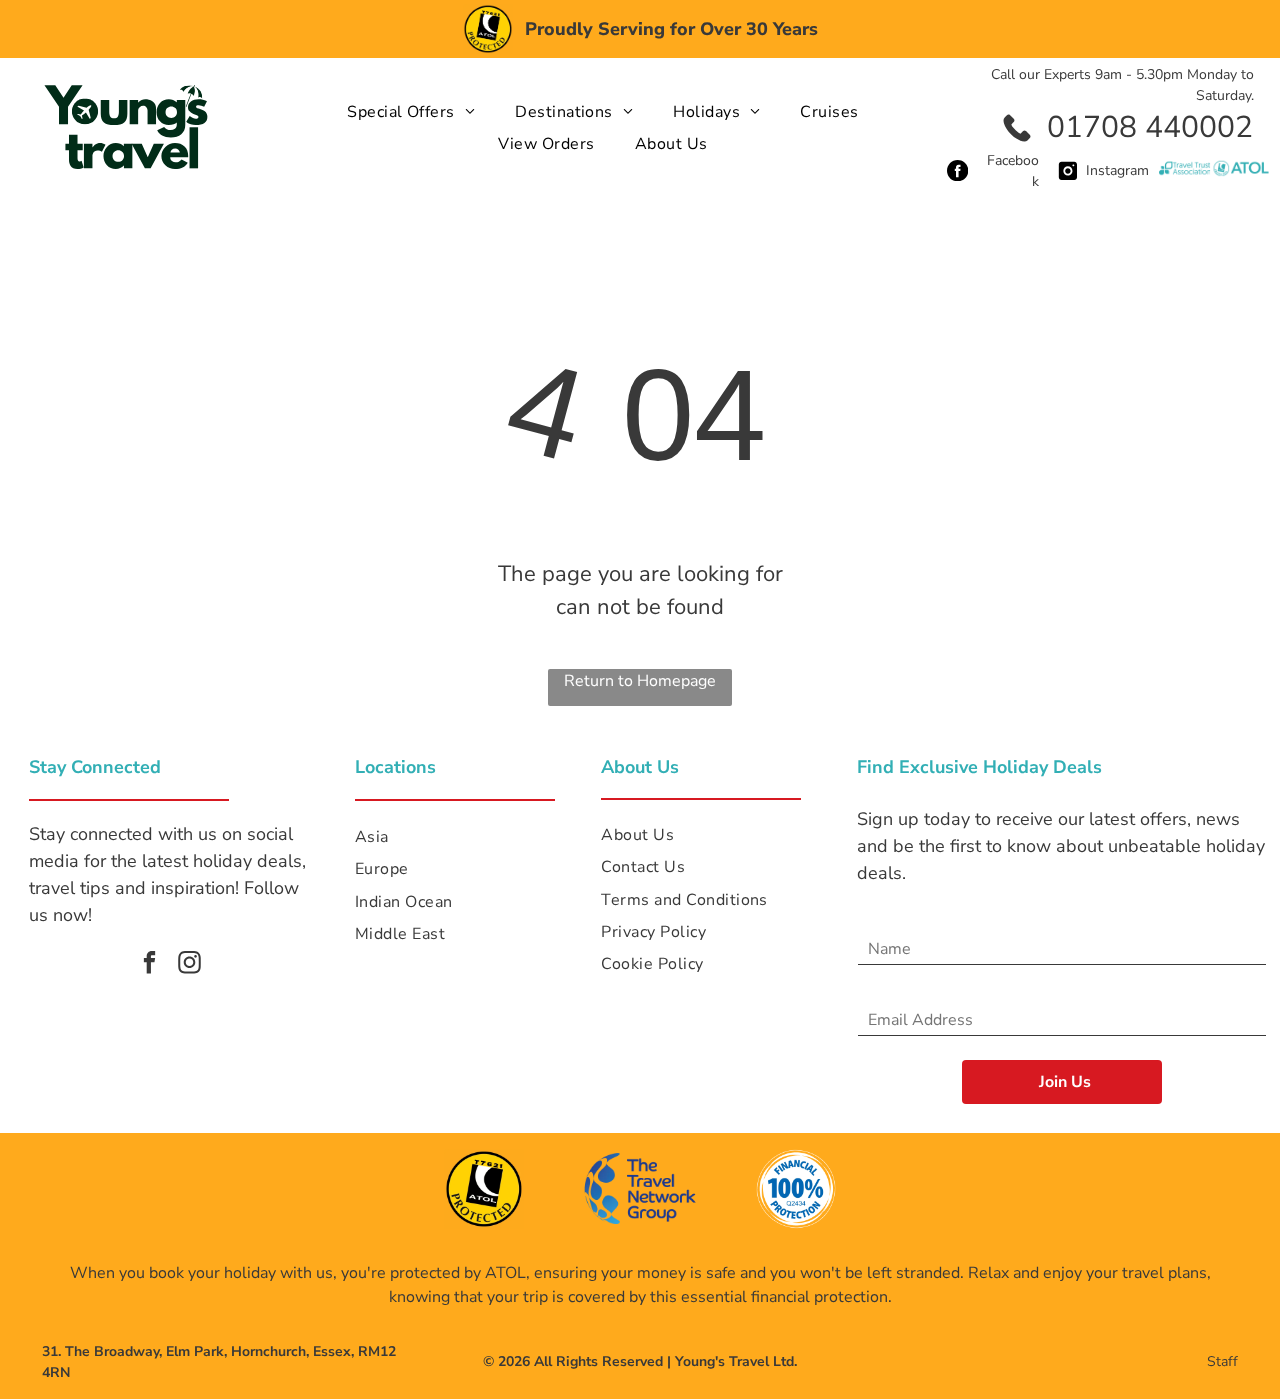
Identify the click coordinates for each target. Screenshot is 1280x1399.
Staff (1222, 1361)
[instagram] (189, 965)
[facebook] (149, 965)
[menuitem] (411, 112)
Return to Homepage (640, 681)
